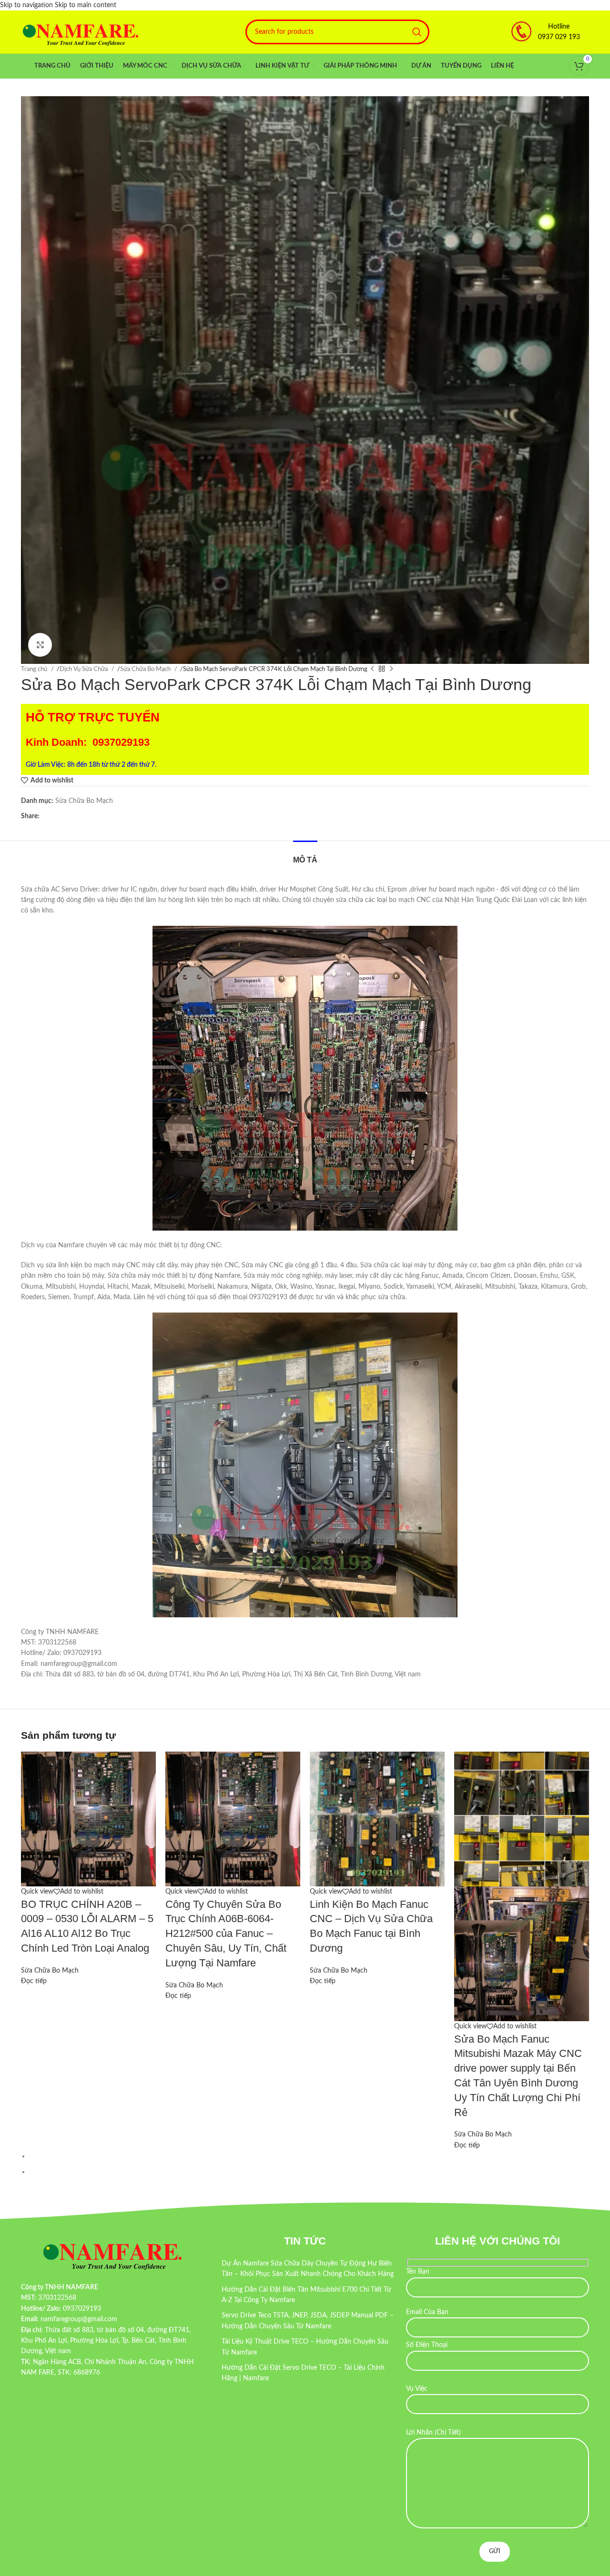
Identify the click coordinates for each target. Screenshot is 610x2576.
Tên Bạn (418, 2272)
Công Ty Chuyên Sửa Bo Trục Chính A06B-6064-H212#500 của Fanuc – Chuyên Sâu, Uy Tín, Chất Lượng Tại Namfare (226, 1934)
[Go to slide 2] (309, 2172)
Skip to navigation (27, 5)
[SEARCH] (417, 32)
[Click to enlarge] (40, 645)
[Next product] (391, 669)
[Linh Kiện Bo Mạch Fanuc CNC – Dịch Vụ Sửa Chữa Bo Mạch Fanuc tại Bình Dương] (377, 1819)
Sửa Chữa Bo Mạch (146, 669)
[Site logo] (81, 32)
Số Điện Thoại (427, 2345)
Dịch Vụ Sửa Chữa (84, 669)
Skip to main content (86, 5)
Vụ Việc (417, 2389)
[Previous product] (372, 669)
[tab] (305, 855)
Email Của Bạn (427, 2312)
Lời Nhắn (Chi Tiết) (433, 2433)
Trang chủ (35, 669)
